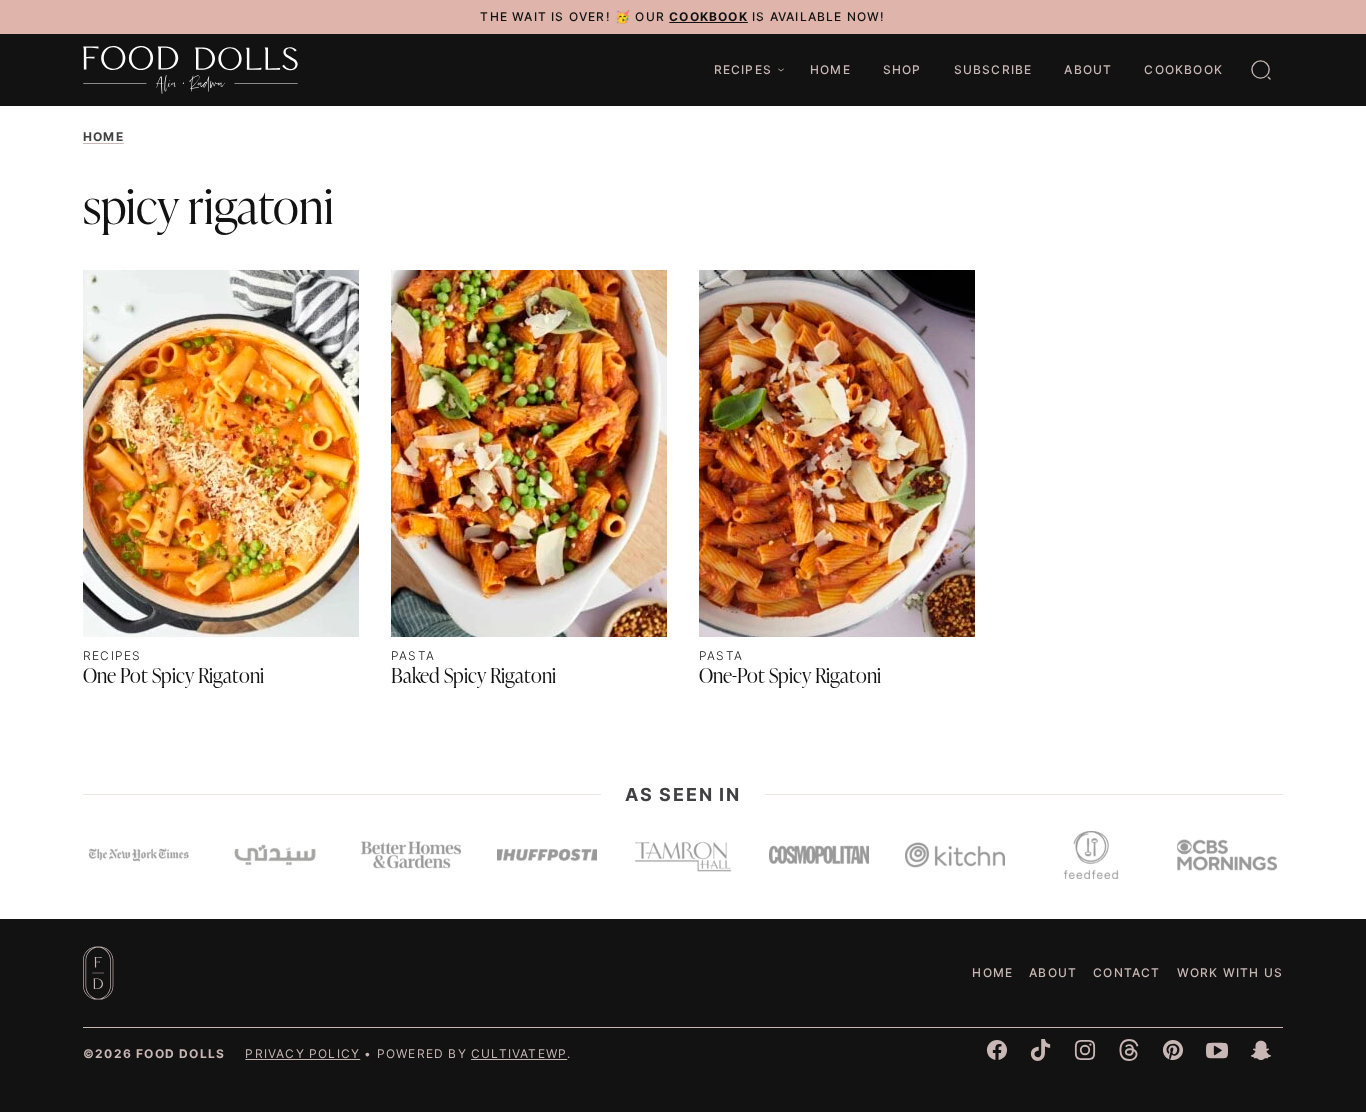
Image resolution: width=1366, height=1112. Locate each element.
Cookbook (1183, 69)
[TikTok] (1041, 1050)
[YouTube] (1217, 1050)
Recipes (743, 69)
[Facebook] (997, 1050)
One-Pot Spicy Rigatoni (790, 678)
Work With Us (1230, 972)
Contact (1126, 972)
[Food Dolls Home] (190, 70)
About (1088, 69)
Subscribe (993, 69)
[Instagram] (1085, 1050)
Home (830, 69)
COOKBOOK (708, 16)
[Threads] (1129, 1050)
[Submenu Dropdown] (781, 70)
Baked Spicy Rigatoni (473, 678)
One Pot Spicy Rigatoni (173, 678)
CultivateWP (519, 1053)
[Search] (1261, 70)
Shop (902, 69)
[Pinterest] (1173, 1050)
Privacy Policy (302, 1053)
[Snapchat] (1261, 1050)
